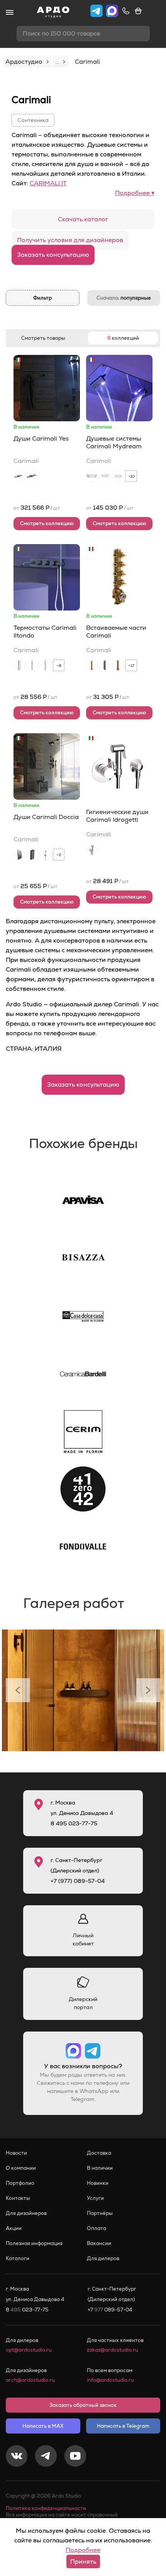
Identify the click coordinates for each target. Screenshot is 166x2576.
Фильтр (42, 298)
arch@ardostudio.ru (30, 2380)
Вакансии (99, 2243)
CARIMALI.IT (48, 183)
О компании (21, 2168)
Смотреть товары (43, 338)
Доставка (99, 2153)
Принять (83, 2562)
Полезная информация (34, 2243)
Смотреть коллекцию (47, 523)
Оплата (97, 2228)
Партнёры (100, 2213)
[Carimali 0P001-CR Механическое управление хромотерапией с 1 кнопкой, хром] (19, 855)
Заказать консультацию (53, 255)
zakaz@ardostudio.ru (113, 2350)
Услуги (95, 2198)
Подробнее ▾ (135, 193)
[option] (83, 1690)
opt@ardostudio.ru (29, 2350)
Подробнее (83, 2550)
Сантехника (33, 120)
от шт (37, 508)
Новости (16, 2153)
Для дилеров (103, 2258)
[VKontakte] (17, 2457)
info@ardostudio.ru (110, 2380)
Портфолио (20, 2183)
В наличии (100, 2168)
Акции (14, 2228)
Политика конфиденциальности (46, 2508)
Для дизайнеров (26, 2213)
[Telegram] (46, 2457)
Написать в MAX (43, 2426)
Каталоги (18, 2258)
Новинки (98, 2183)
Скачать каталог (83, 219)
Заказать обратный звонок (83, 2405)
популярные (124, 298)
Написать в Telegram (123, 2426)
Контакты (18, 2198)
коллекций (123, 338)
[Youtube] (75, 2457)
